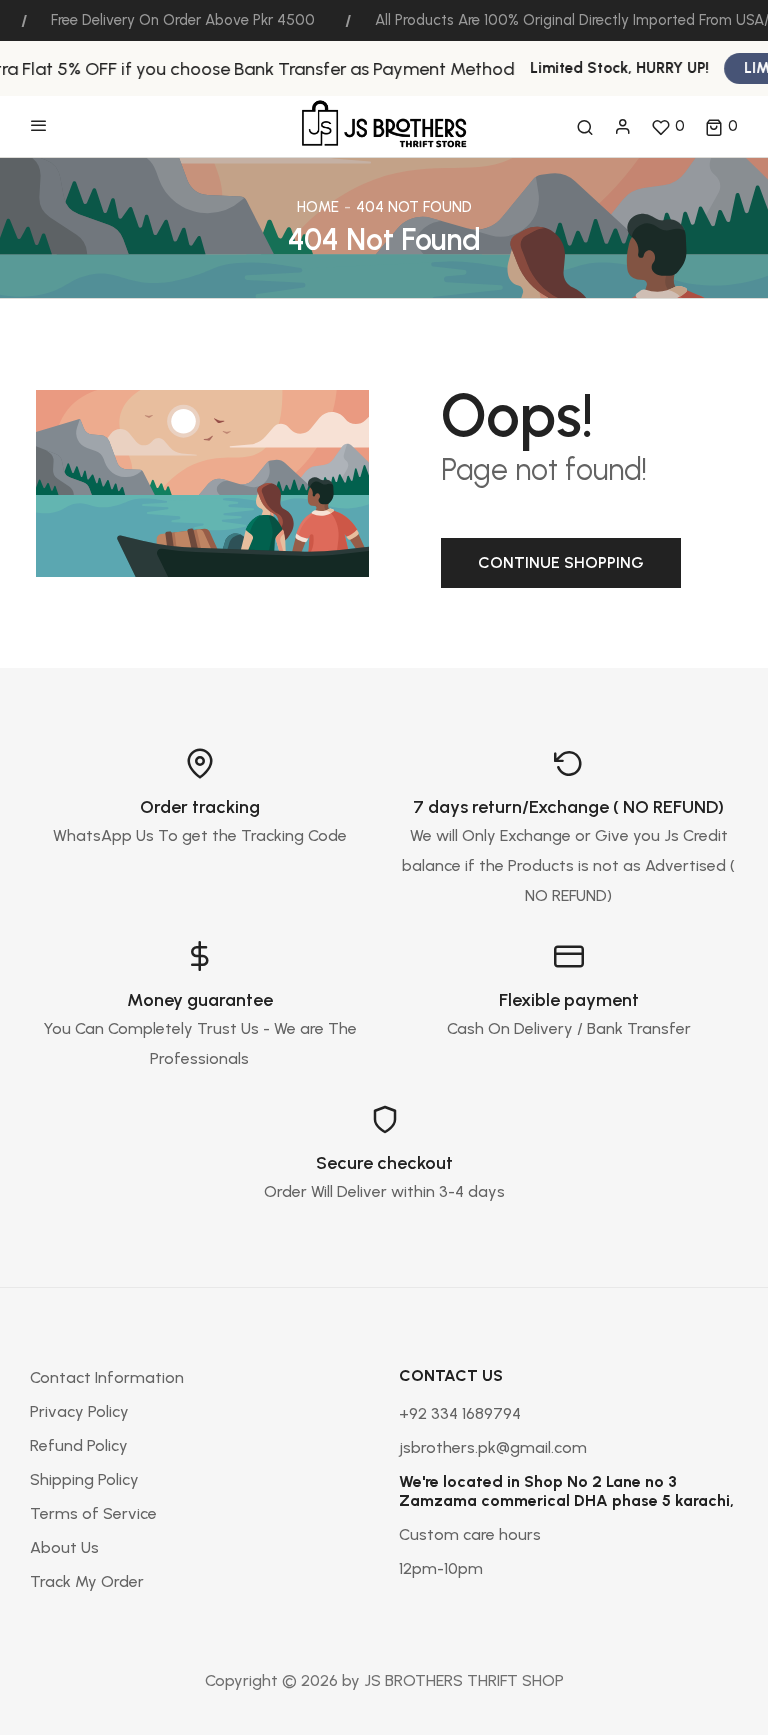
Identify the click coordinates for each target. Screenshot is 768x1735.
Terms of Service (93, 1513)
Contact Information (107, 1377)
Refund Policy (79, 1445)
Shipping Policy (84, 1479)
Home (318, 207)
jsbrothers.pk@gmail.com (493, 1447)
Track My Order (87, 1581)
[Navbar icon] (39, 127)
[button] (721, 127)
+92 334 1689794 (460, 1413)
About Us (64, 1547)
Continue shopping (561, 562)
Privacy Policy (79, 1411)
